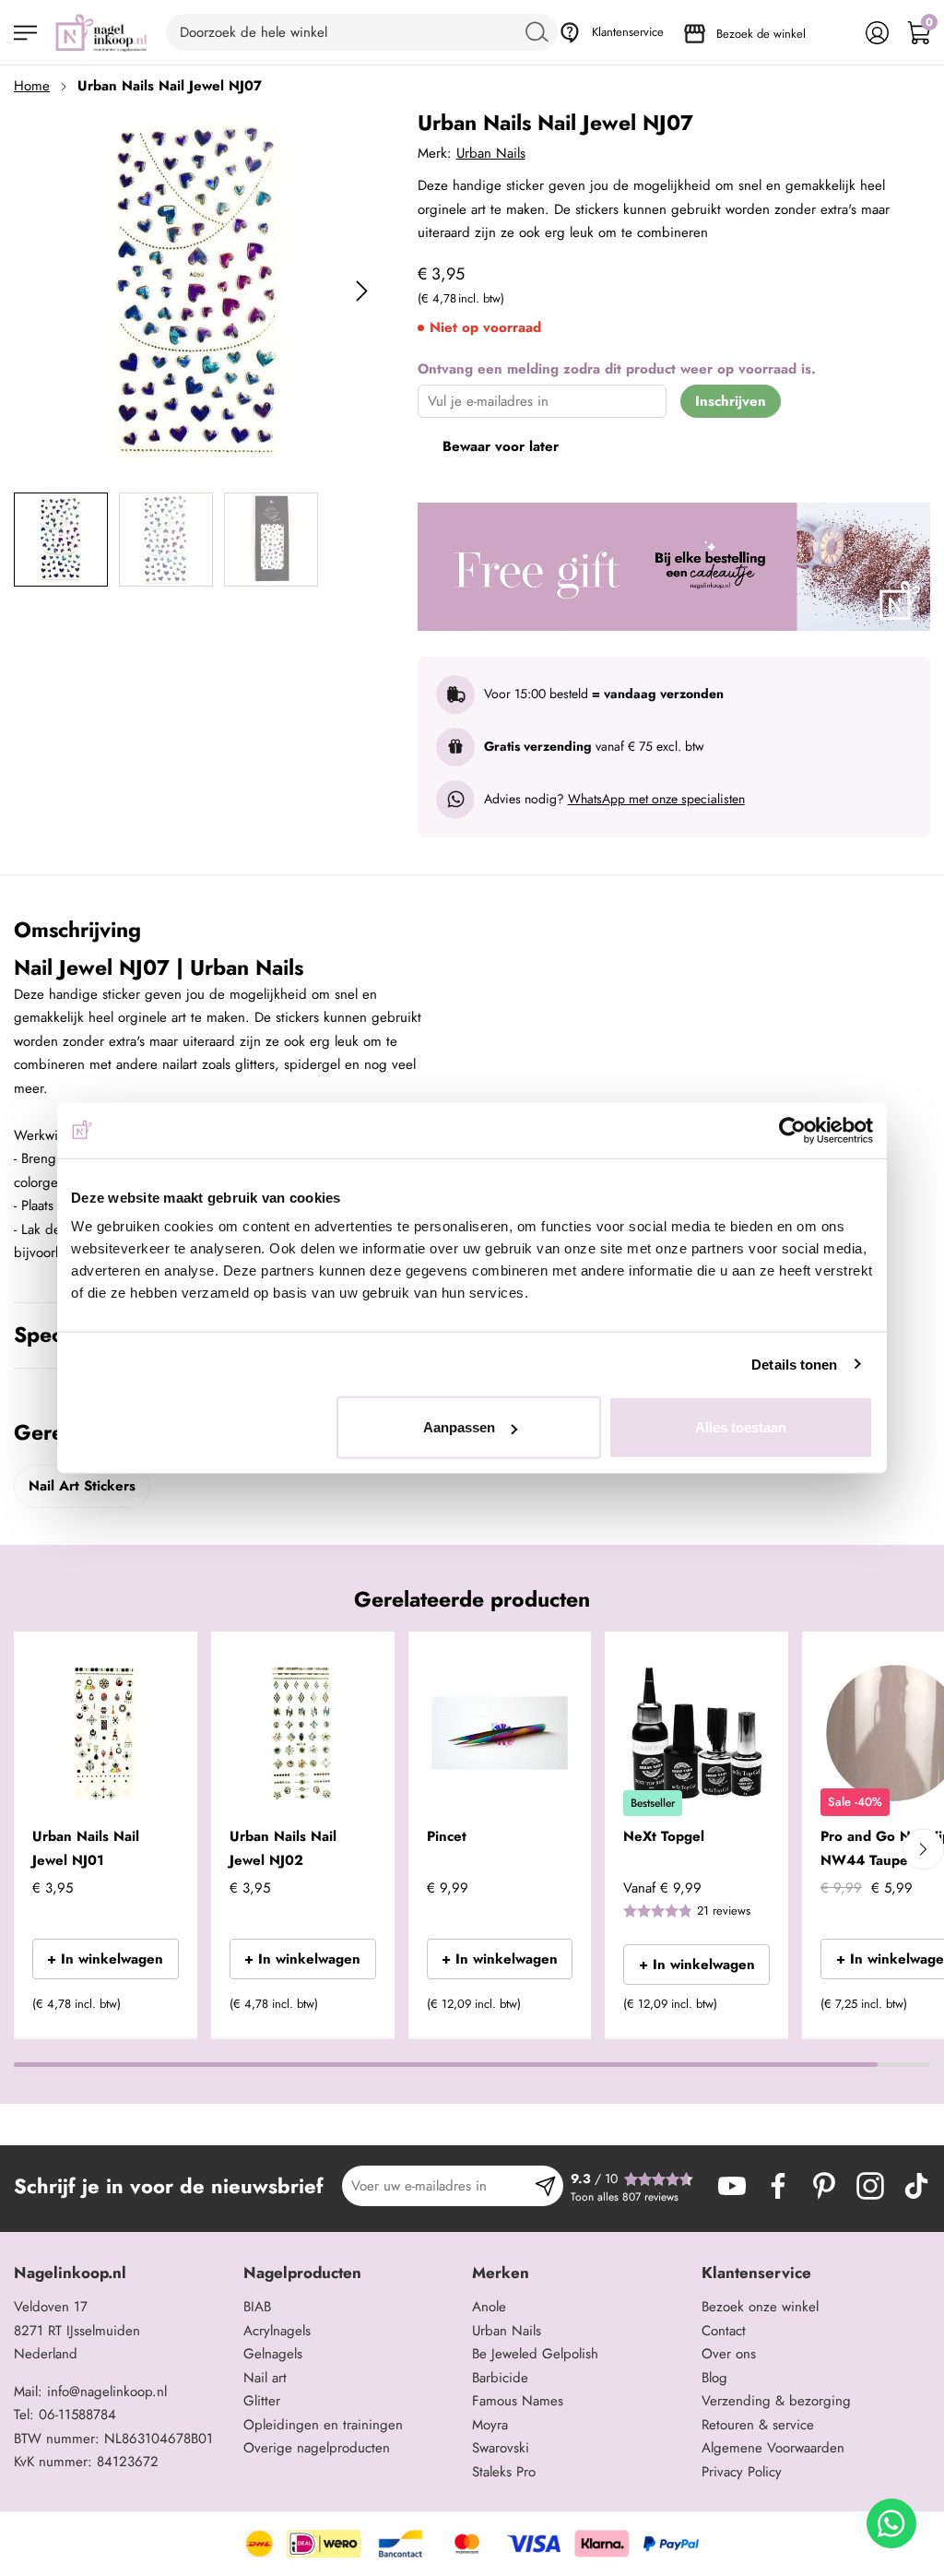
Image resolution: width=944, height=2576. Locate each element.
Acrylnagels (277, 2331)
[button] (155, 2010)
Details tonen (794, 1364)
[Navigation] (25, 33)
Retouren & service (758, 2425)
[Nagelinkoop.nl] (101, 32)
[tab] (122, 2273)
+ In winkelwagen (105, 1959)
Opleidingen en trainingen (323, 2425)
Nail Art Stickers (82, 1486)
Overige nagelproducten (317, 2448)
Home (32, 86)
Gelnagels (273, 2354)
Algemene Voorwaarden (773, 2448)
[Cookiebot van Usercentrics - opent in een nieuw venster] (792, 1130)
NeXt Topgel (664, 1836)
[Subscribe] (545, 2186)
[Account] (877, 33)
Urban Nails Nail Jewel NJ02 (283, 1848)
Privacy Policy (742, 2472)
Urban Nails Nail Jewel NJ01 (86, 1848)
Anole (489, 2307)
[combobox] (362, 32)
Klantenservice (628, 32)
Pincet (447, 1836)
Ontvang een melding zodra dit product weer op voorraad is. (617, 369)
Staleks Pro (504, 2472)
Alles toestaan (741, 1427)
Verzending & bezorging (776, 2401)
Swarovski (501, 2448)
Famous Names (518, 2401)
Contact (724, 2331)
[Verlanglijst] (836, 33)
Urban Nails (491, 153)
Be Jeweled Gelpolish (535, 2354)
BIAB (257, 2307)
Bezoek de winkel (761, 34)
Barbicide (500, 2378)
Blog (714, 2378)
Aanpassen (459, 1427)
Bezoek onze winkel (760, 2307)
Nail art (265, 2378)
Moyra (490, 2425)
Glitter (262, 2401)
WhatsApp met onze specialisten (656, 799)
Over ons (729, 2354)
